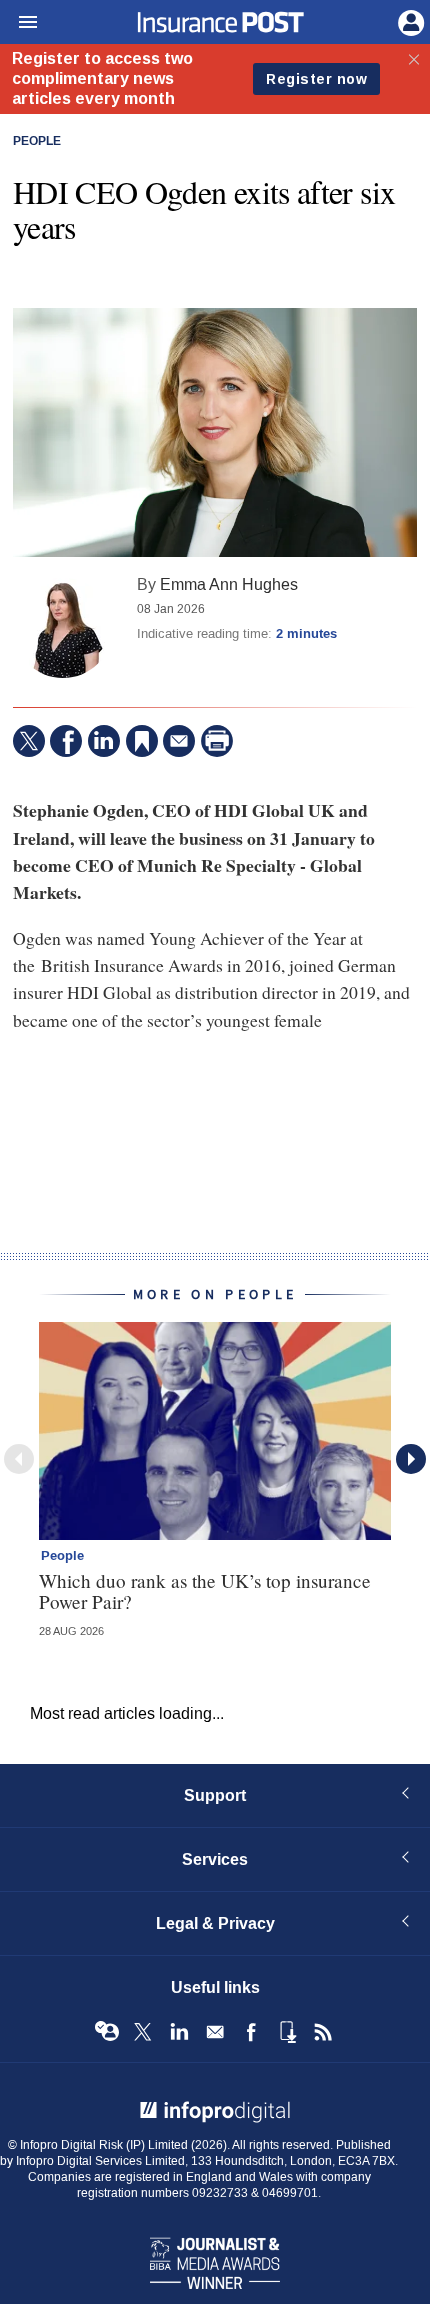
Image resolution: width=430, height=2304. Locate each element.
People (37, 142)
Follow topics (107, 2032)
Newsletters (215, 2032)
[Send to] (179, 741)
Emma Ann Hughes (229, 584)
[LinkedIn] (104, 741)
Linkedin (179, 2032)
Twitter (143, 2032)
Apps (287, 2032)
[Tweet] (29, 741)
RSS (323, 2032)
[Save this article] (142, 741)
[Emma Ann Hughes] (63, 628)
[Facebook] (66, 741)
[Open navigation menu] (19, 23)
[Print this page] (217, 741)
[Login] (409, 21)
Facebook (251, 2032)
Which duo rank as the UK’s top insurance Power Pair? (205, 1591)
